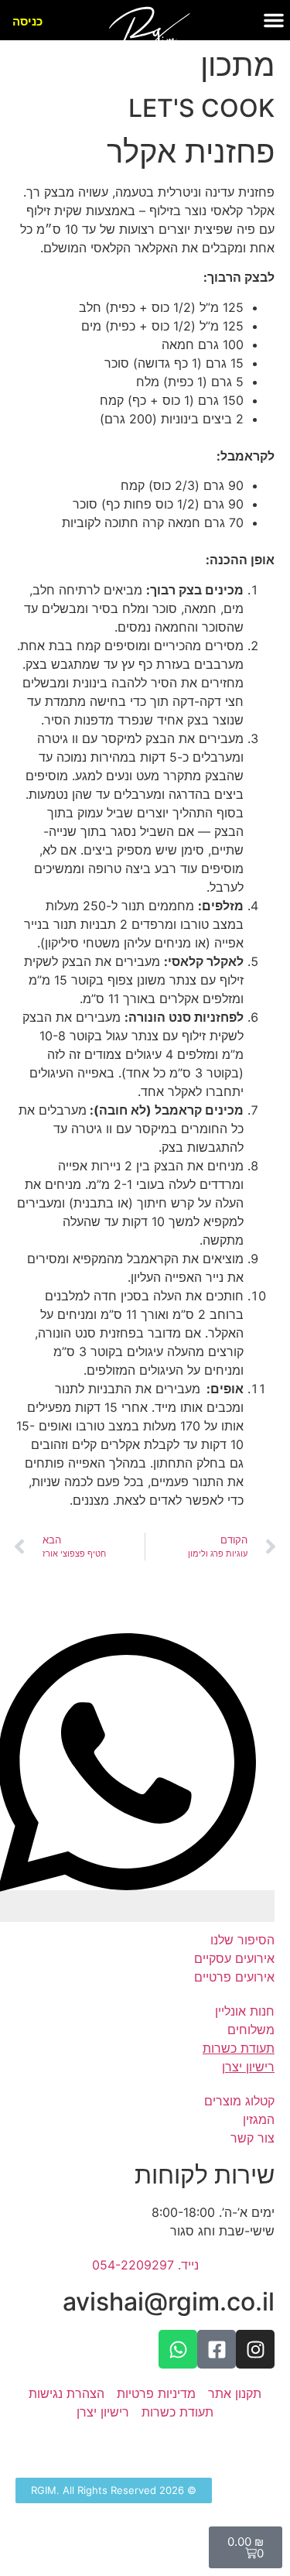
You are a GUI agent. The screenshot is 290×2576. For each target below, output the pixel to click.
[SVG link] (149, 43)
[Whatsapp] (178, 2349)
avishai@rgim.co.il (169, 2302)
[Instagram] (255, 2349)
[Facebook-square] (217, 2349)
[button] (274, 20)
